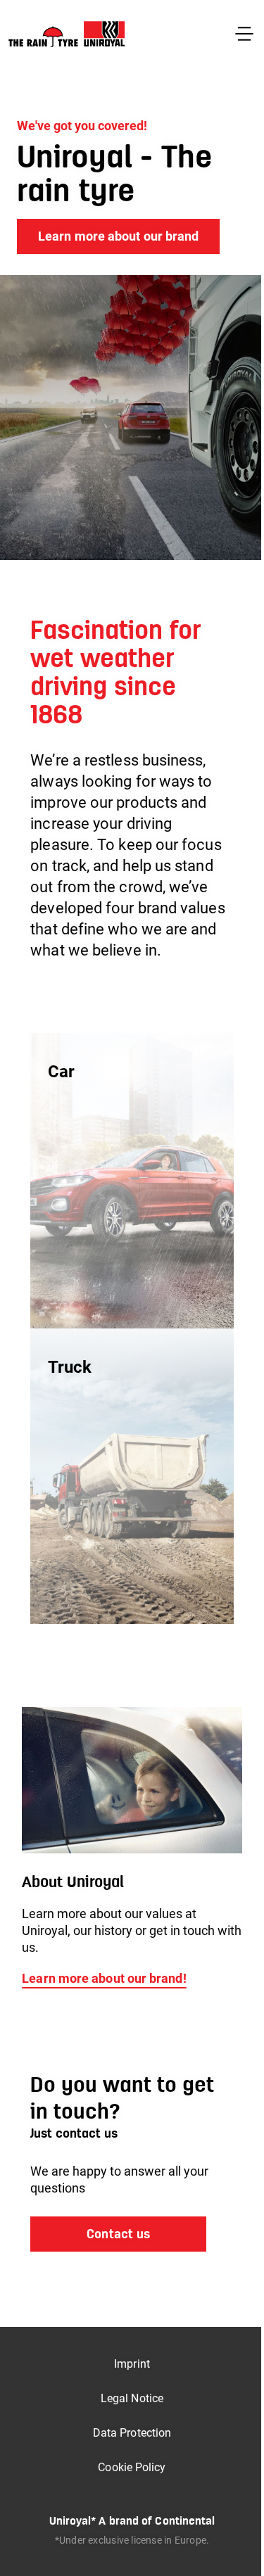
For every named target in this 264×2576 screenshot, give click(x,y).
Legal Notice (132, 2398)
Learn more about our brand (118, 236)
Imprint (132, 2364)
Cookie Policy (132, 2467)
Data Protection (132, 2433)
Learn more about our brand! (104, 1978)
